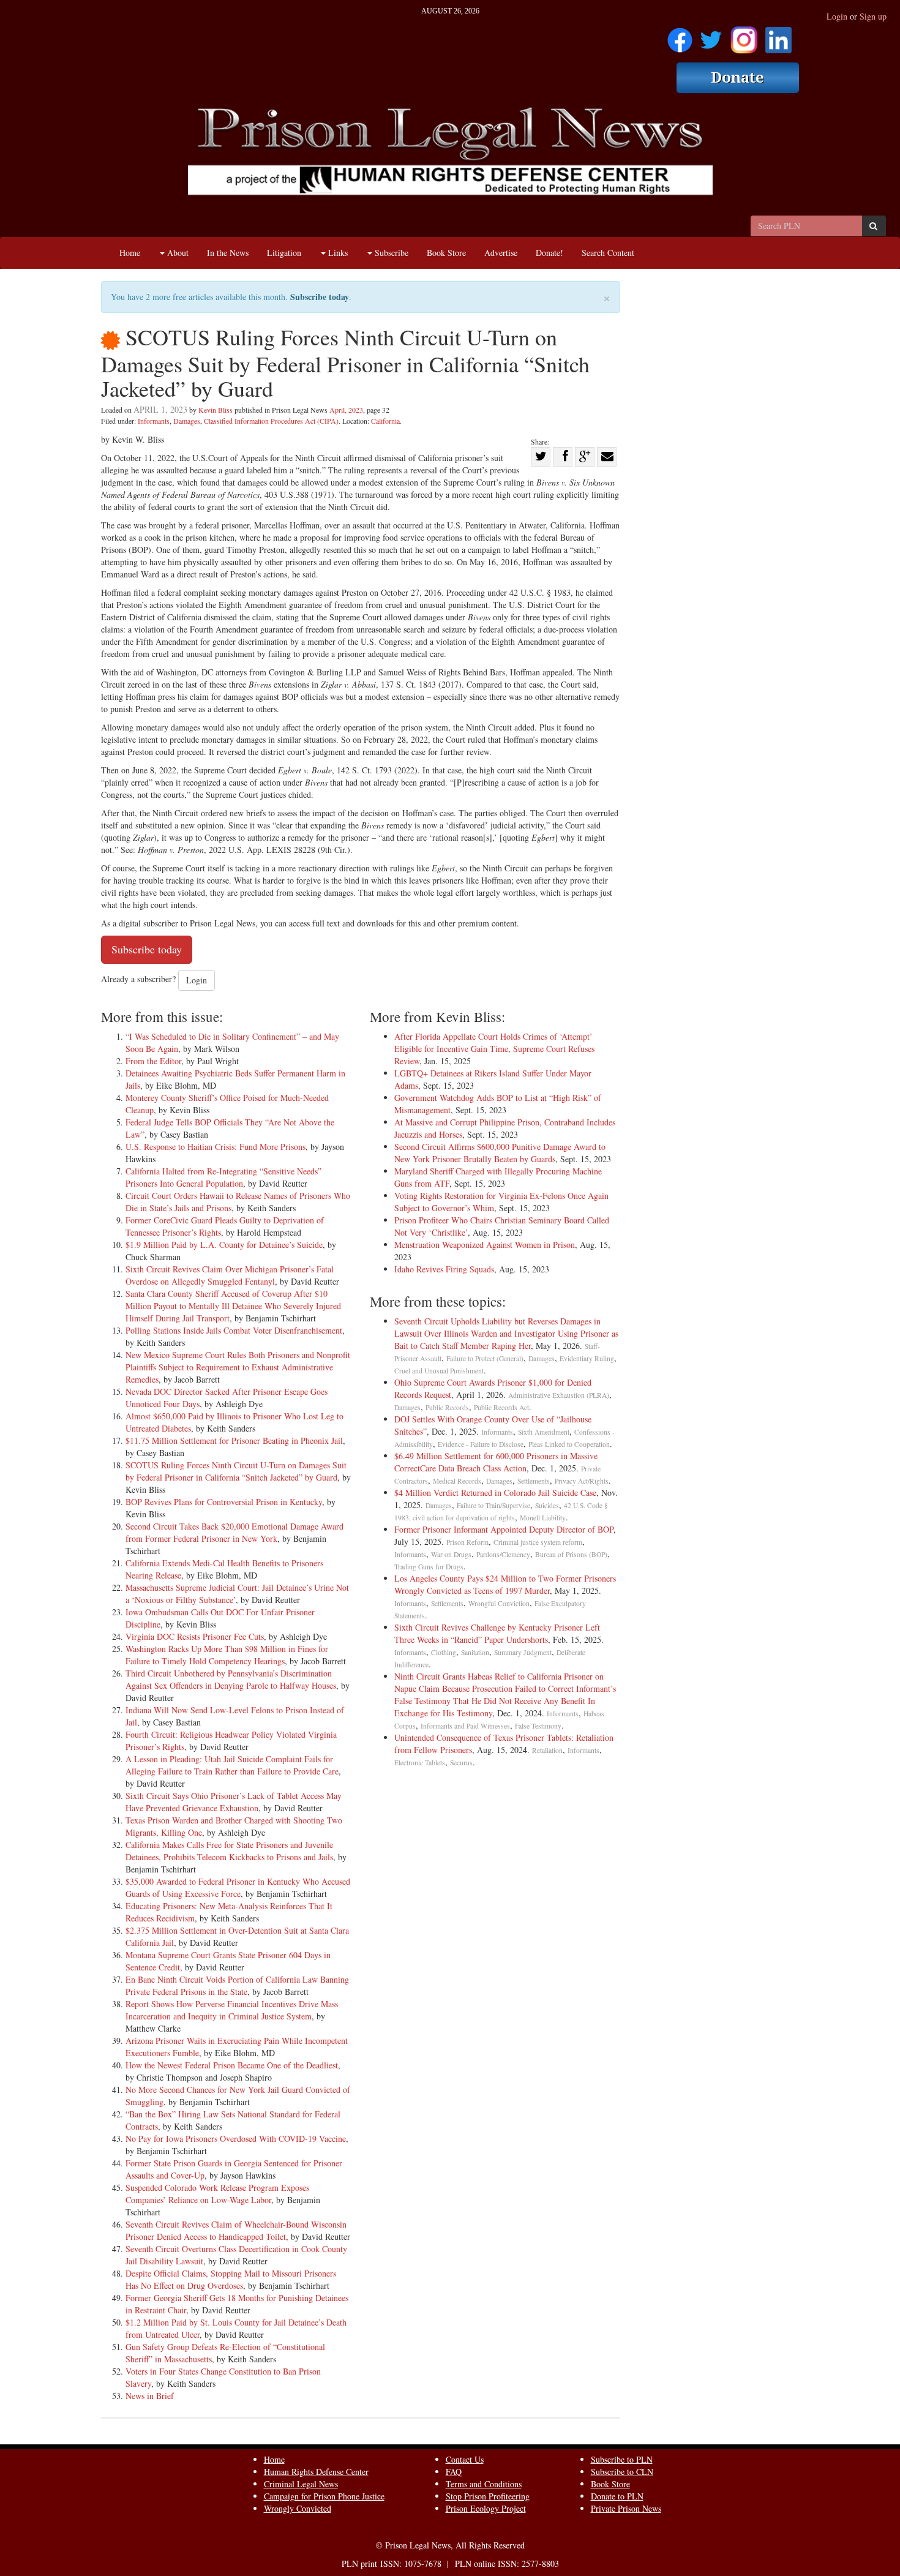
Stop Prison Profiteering (488, 2496)
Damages (187, 421)
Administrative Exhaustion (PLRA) (559, 1395)
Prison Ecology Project (486, 2508)
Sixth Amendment (544, 1432)
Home (130, 253)
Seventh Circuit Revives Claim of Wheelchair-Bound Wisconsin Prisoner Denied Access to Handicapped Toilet (236, 2230)
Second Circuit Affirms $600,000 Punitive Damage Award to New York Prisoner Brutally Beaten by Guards (500, 1153)
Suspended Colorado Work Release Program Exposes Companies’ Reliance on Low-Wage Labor (217, 2194)
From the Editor (153, 1061)
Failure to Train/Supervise (493, 1505)
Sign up (873, 16)
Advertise (501, 253)
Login (837, 16)
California (385, 421)
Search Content (608, 253)
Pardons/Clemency (503, 1554)
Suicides (547, 1505)
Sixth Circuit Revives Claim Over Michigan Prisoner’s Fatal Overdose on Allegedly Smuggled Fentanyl (230, 1275)
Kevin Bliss (216, 410)
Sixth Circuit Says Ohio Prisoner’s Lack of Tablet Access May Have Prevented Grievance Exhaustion (234, 1802)
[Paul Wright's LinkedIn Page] (778, 36)
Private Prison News (626, 2508)
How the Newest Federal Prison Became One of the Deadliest (232, 2065)
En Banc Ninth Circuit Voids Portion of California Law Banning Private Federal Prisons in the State (237, 1985)
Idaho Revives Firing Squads (444, 1269)
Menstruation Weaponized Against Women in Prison (485, 1245)
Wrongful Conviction (499, 1603)
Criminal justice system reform (538, 1542)
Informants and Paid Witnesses (465, 1726)
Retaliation (547, 1750)
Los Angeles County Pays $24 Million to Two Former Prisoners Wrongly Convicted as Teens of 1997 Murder (505, 1584)
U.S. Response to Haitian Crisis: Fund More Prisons (216, 1147)
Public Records (447, 1407)
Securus (461, 1763)
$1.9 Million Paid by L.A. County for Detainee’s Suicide (224, 1245)
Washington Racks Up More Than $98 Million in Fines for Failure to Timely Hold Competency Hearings (227, 1655)
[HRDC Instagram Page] (744, 36)
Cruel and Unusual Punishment (439, 1371)
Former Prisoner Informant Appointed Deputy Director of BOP (504, 1529)
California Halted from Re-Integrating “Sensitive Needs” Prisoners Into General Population (223, 1177)
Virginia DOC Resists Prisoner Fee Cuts (195, 1636)
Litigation (284, 253)
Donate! (549, 253)
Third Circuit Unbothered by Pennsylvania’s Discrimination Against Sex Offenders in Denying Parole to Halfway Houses (231, 1679)
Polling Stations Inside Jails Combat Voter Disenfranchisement (234, 1330)
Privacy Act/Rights (582, 1481)
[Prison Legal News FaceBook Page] (680, 36)
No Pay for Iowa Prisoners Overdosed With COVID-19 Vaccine (236, 2139)
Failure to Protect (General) (485, 1358)
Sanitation (475, 1652)
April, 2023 (346, 410)
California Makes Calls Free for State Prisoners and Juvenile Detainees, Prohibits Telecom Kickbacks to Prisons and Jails (229, 1851)
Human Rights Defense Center (316, 2472)
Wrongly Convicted (298, 2508)
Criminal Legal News (301, 2484)
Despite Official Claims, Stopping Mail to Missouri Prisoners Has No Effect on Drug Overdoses (231, 2279)
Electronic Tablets (420, 1763)
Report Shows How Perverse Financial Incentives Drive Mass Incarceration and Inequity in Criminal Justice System (232, 2010)
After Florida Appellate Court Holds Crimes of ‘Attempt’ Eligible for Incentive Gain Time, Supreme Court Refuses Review (494, 1049)
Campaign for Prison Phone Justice (324, 2496)
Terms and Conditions (484, 2484)
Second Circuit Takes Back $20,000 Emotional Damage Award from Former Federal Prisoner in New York (234, 1532)
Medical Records (457, 1481)
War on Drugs (451, 1554)
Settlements (534, 1481)
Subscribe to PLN (622, 2459)
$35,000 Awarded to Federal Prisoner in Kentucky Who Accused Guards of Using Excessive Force (238, 1887)
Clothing (444, 1652)
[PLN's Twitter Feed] (711, 36)
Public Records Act (501, 1407)
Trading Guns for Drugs (429, 1567)
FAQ (454, 2472)
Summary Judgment (523, 1652)
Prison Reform (467, 1542)
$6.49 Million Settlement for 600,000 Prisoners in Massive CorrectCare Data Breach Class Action (496, 1462)
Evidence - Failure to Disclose (481, 1444)
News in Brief (150, 2396)
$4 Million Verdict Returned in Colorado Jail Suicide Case (495, 1493)
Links (337, 253)
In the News (228, 253)
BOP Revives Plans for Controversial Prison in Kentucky (224, 1502)
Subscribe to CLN (622, 2472)
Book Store (446, 253)
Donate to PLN (617, 2496)
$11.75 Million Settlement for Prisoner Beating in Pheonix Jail (234, 1440)
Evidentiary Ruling (587, 1358)
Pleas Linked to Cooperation (569, 1444)
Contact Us (465, 2459)
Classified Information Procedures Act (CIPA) (271, 421)
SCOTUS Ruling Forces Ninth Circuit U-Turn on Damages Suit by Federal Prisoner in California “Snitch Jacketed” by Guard (236, 1471)
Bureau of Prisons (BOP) (571, 1554)
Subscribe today (320, 297)
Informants (154, 421)
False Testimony (538, 1726)
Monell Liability (543, 1518)
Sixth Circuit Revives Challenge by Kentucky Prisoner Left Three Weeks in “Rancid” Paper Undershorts (497, 1633)
